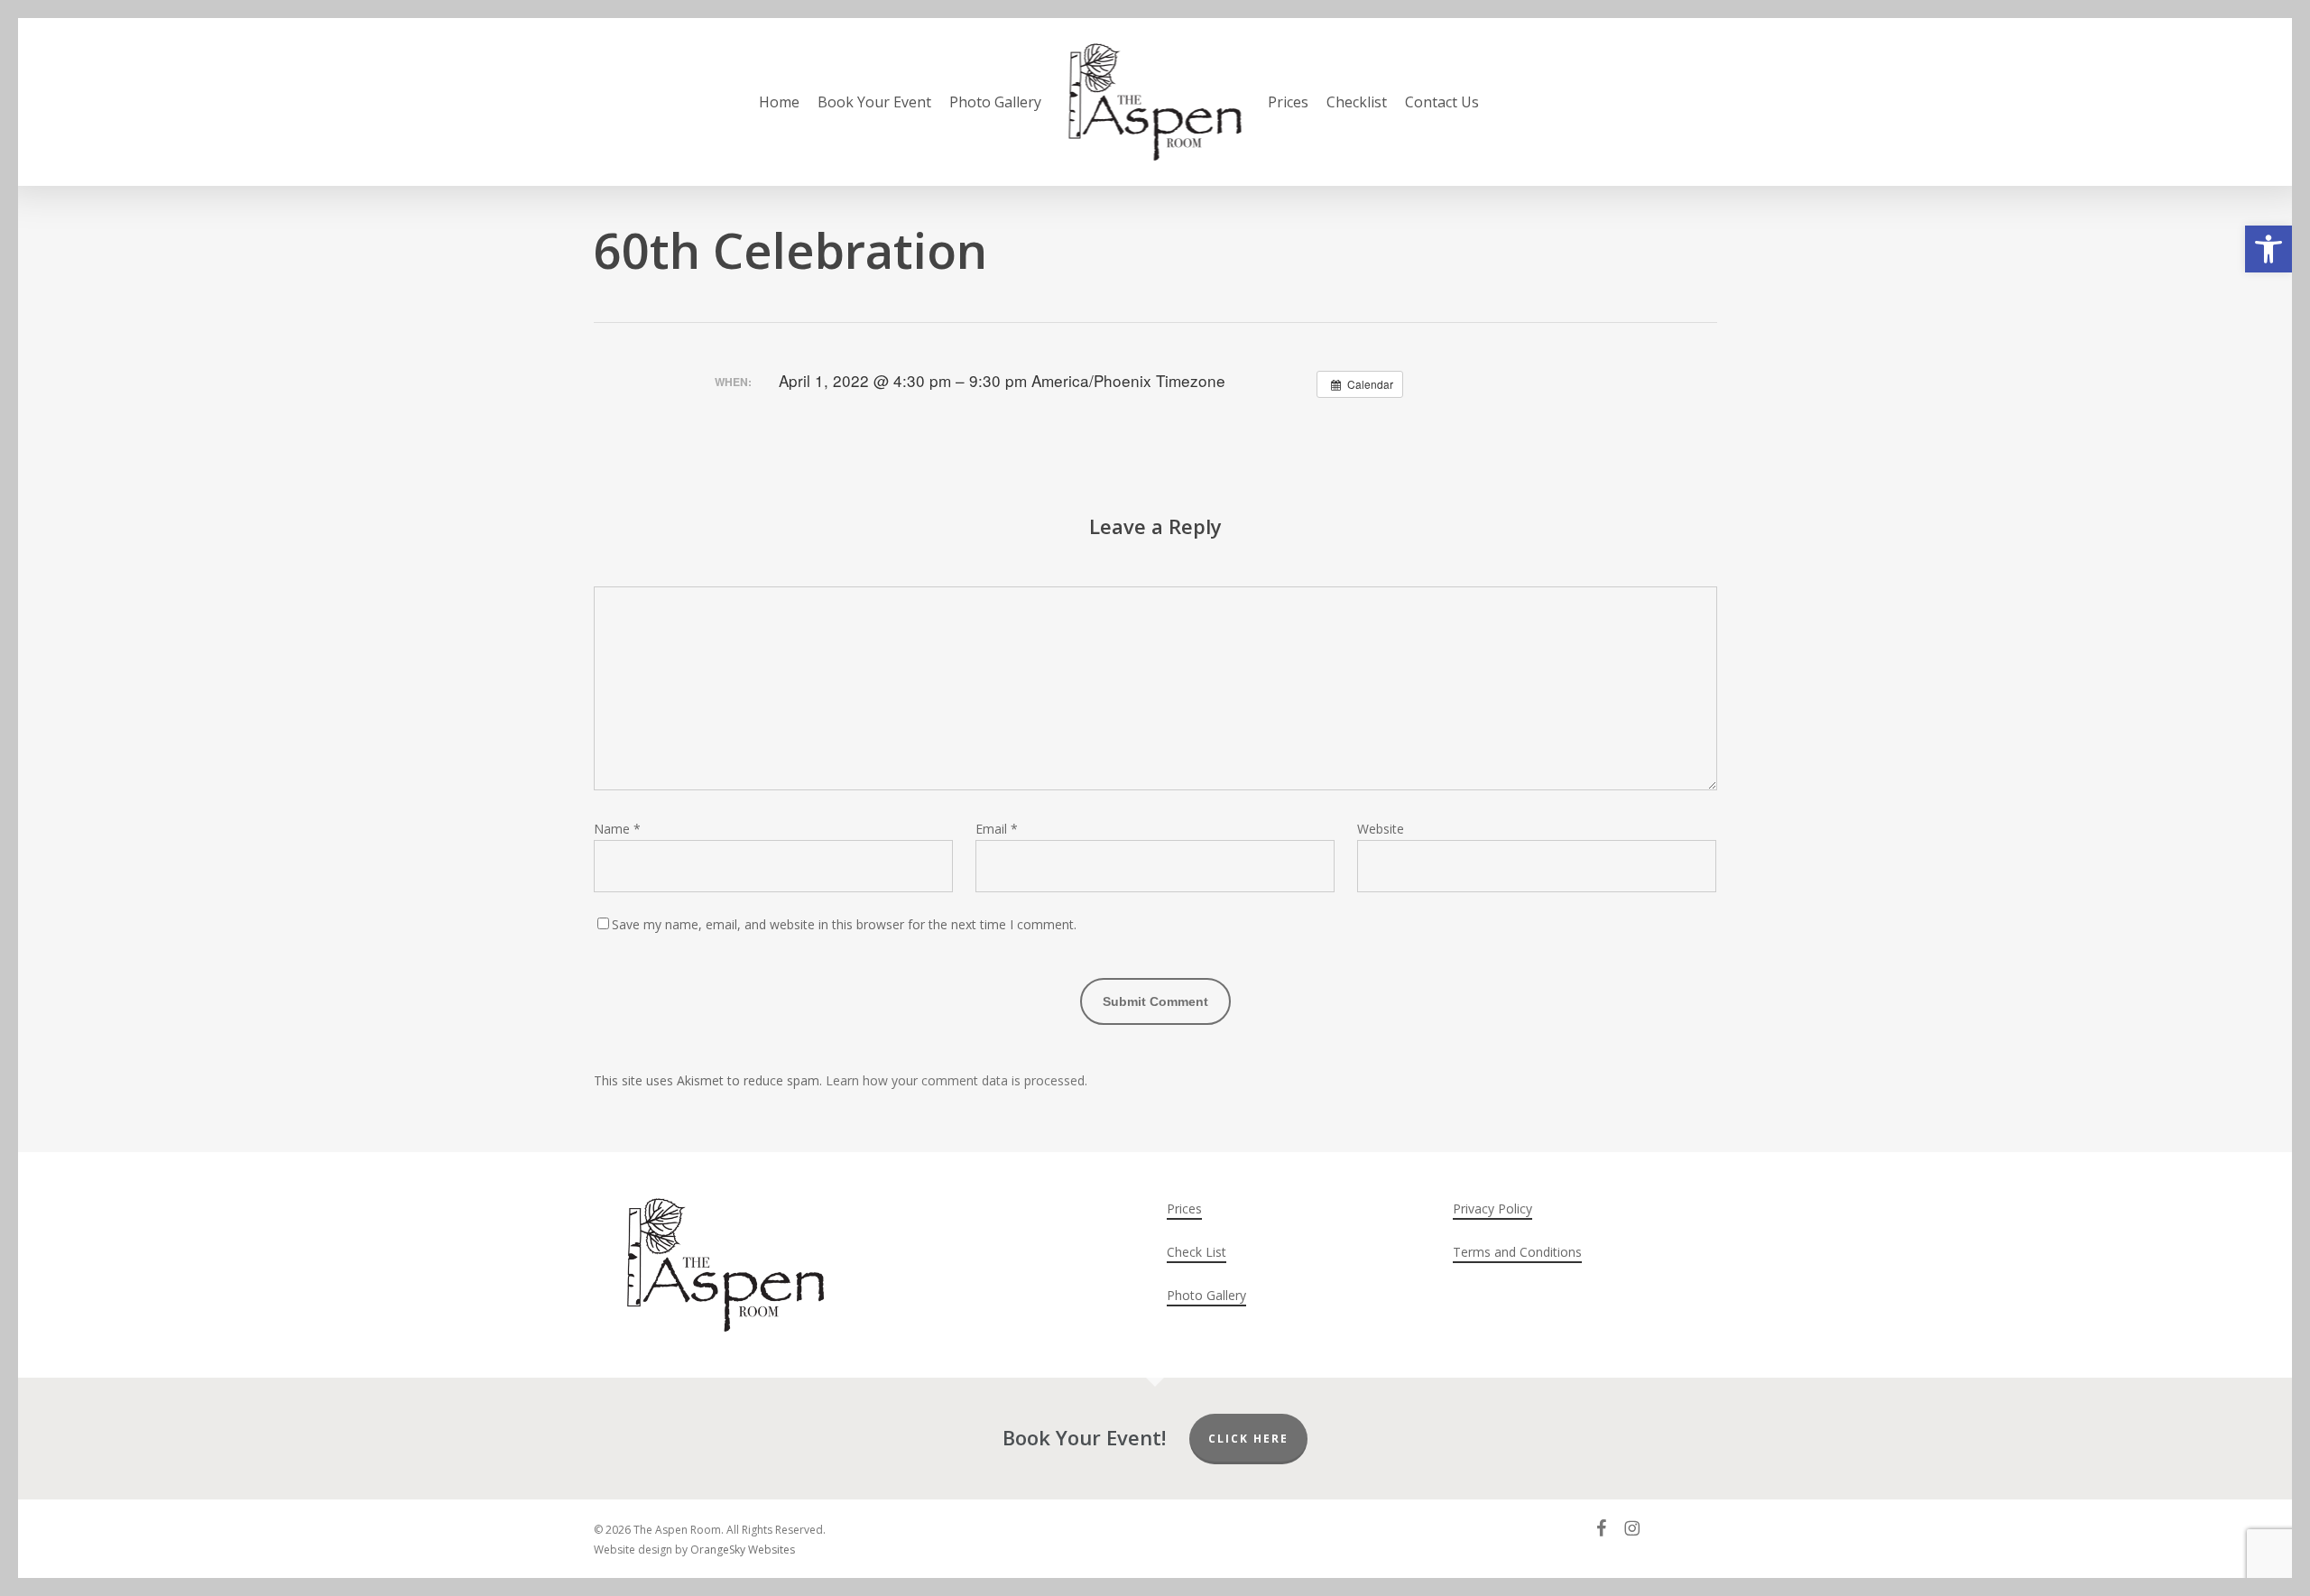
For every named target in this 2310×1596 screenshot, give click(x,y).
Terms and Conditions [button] (1517, 1252)
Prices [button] (1184, 1209)
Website (1381, 829)
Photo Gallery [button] (1206, 1295)
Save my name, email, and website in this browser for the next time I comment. (844, 924)
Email (997, 829)
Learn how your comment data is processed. (956, 1080)
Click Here (1248, 1439)
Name (617, 829)
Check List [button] (1197, 1252)
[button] (2268, 249)
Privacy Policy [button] (1492, 1209)
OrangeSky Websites (743, 1550)
